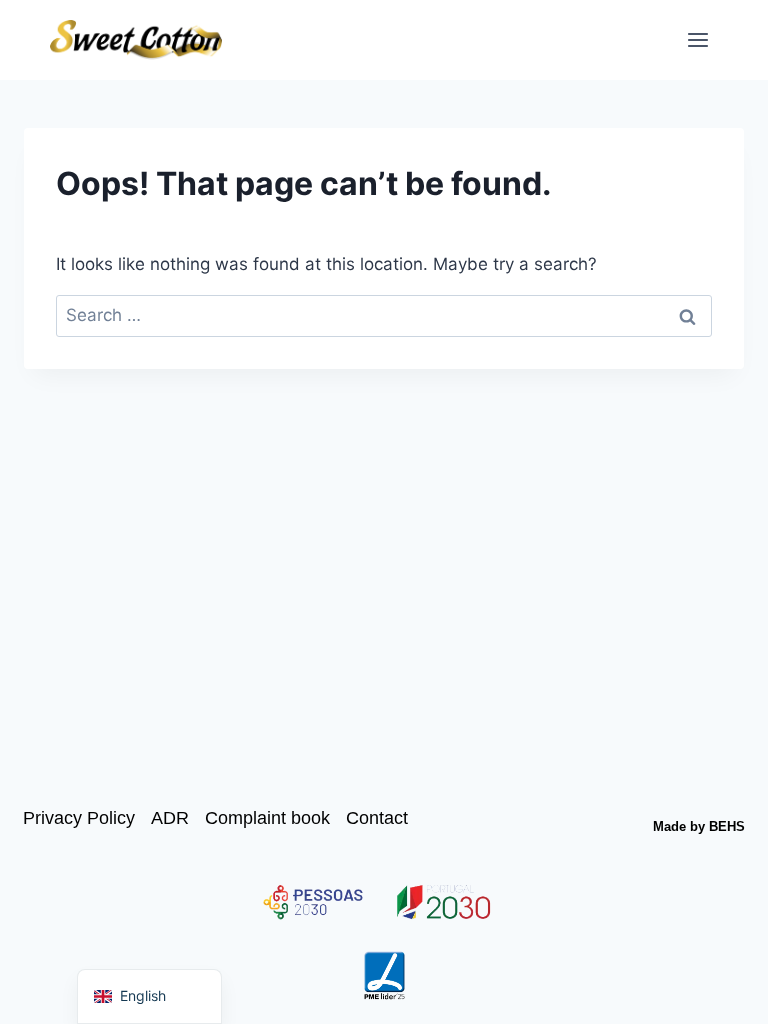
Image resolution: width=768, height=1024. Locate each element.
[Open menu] (697, 39)
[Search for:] (384, 315)
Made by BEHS (699, 826)
